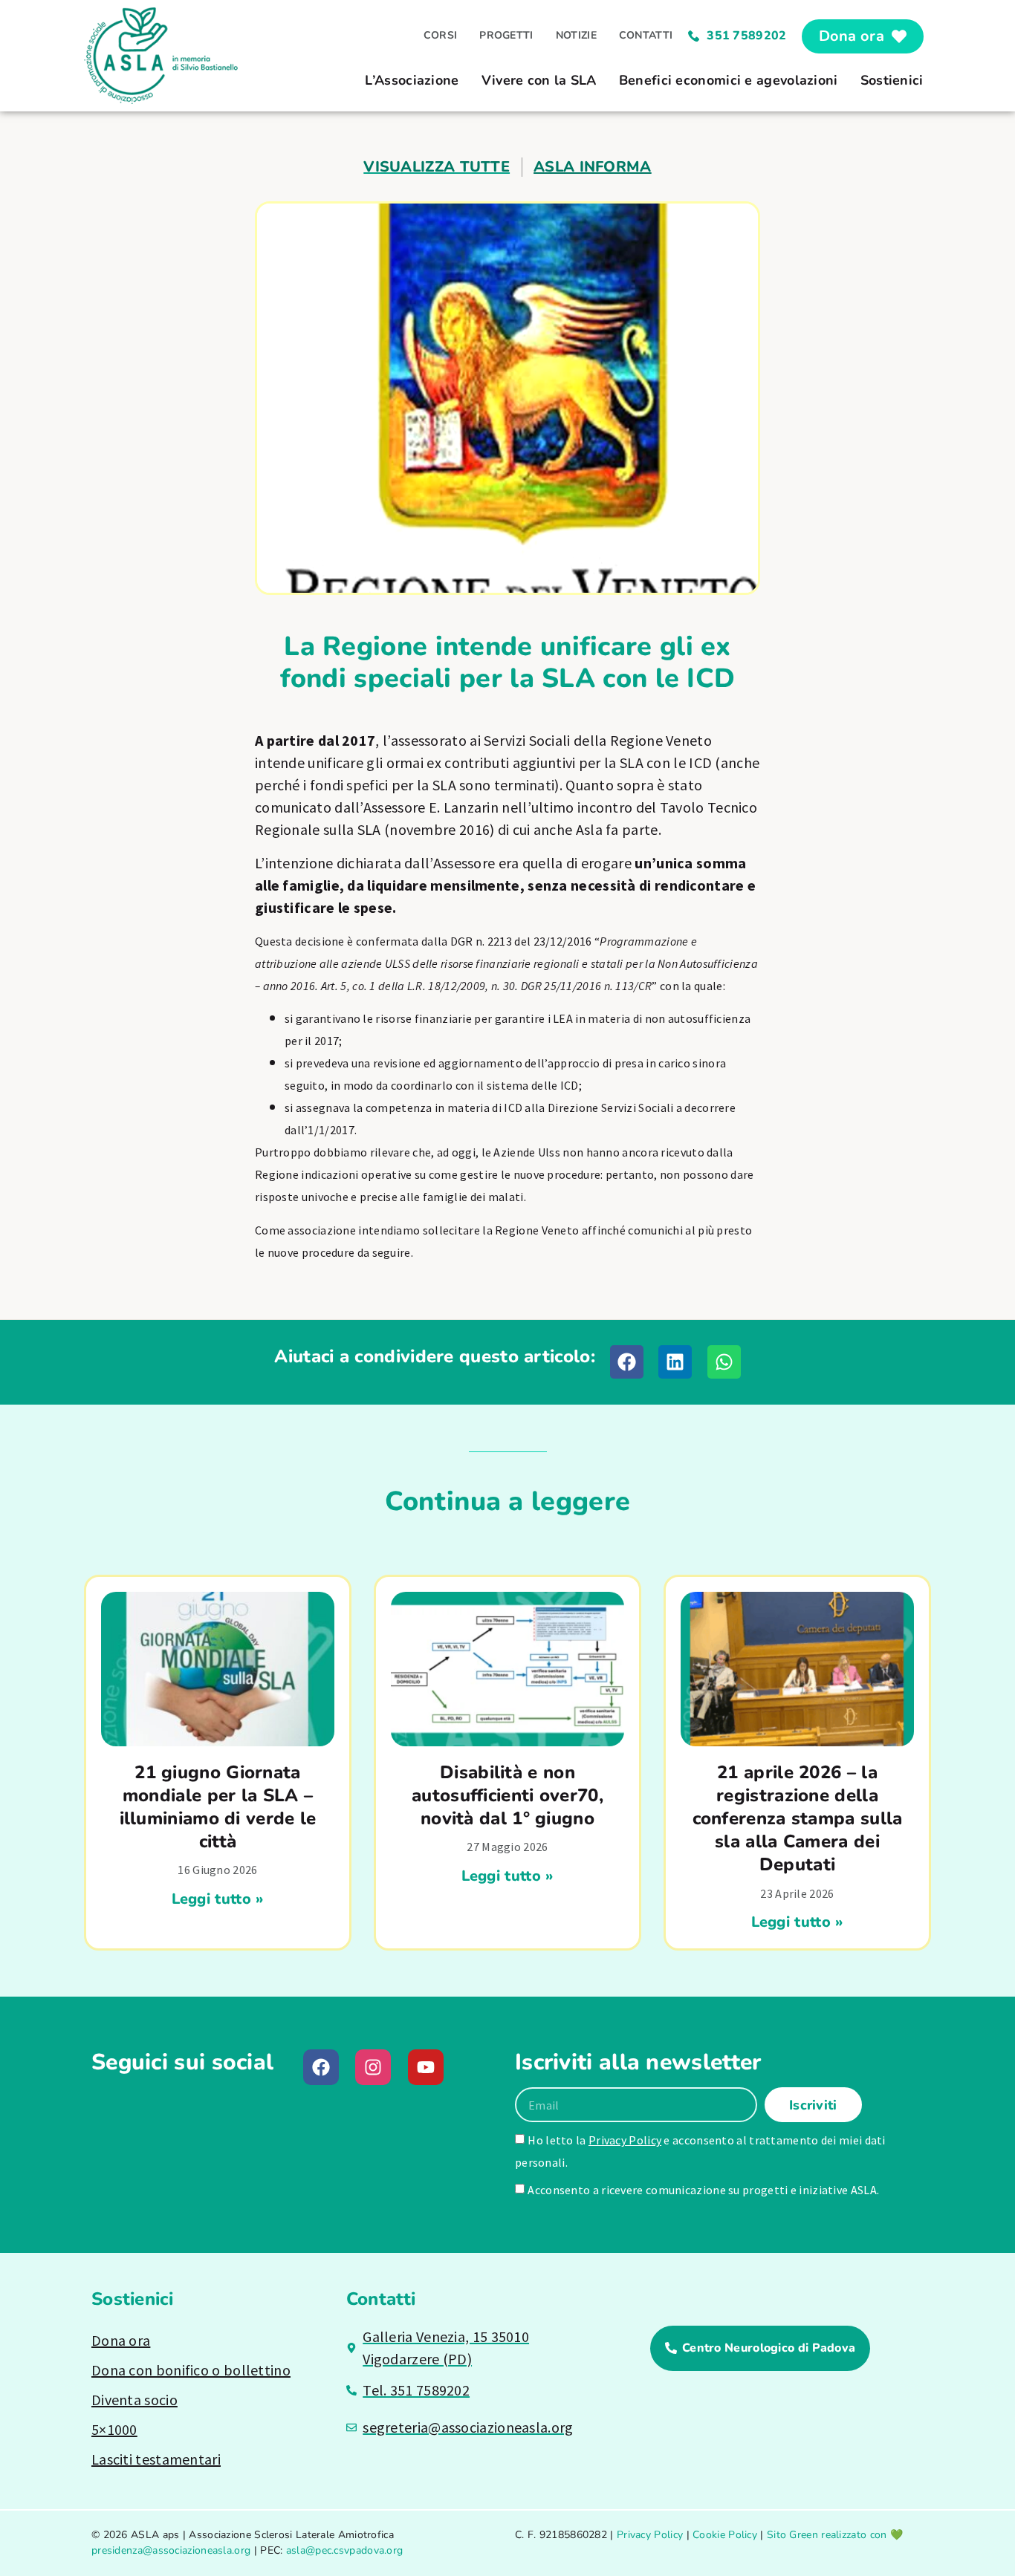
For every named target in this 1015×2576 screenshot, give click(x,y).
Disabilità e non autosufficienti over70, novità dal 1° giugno (507, 1795)
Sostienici (892, 80)
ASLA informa (593, 167)
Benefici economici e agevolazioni (729, 80)
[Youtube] (426, 2067)
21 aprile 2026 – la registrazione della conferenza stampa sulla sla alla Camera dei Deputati (798, 1819)
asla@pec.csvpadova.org (345, 2550)
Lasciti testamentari (156, 2459)
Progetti (506, 35)
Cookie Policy (725, 2535)
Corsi (441, 35)
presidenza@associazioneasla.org (171, 2550)
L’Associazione (412, 80)
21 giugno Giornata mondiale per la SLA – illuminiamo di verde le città (218, 1807)
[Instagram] (373, 2067)
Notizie (576, 35)
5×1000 (114, 2429)
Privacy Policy (625, 2140)
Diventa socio (134, 2400)
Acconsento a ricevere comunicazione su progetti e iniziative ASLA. (703, 2190)
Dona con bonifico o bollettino (191, 2370)
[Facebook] (321, 2067)
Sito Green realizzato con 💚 (835, 2535)
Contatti (646, 35)
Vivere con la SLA (539, 80)
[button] (627, 1362)
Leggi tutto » (218, 1899)
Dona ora (121, 2340)
